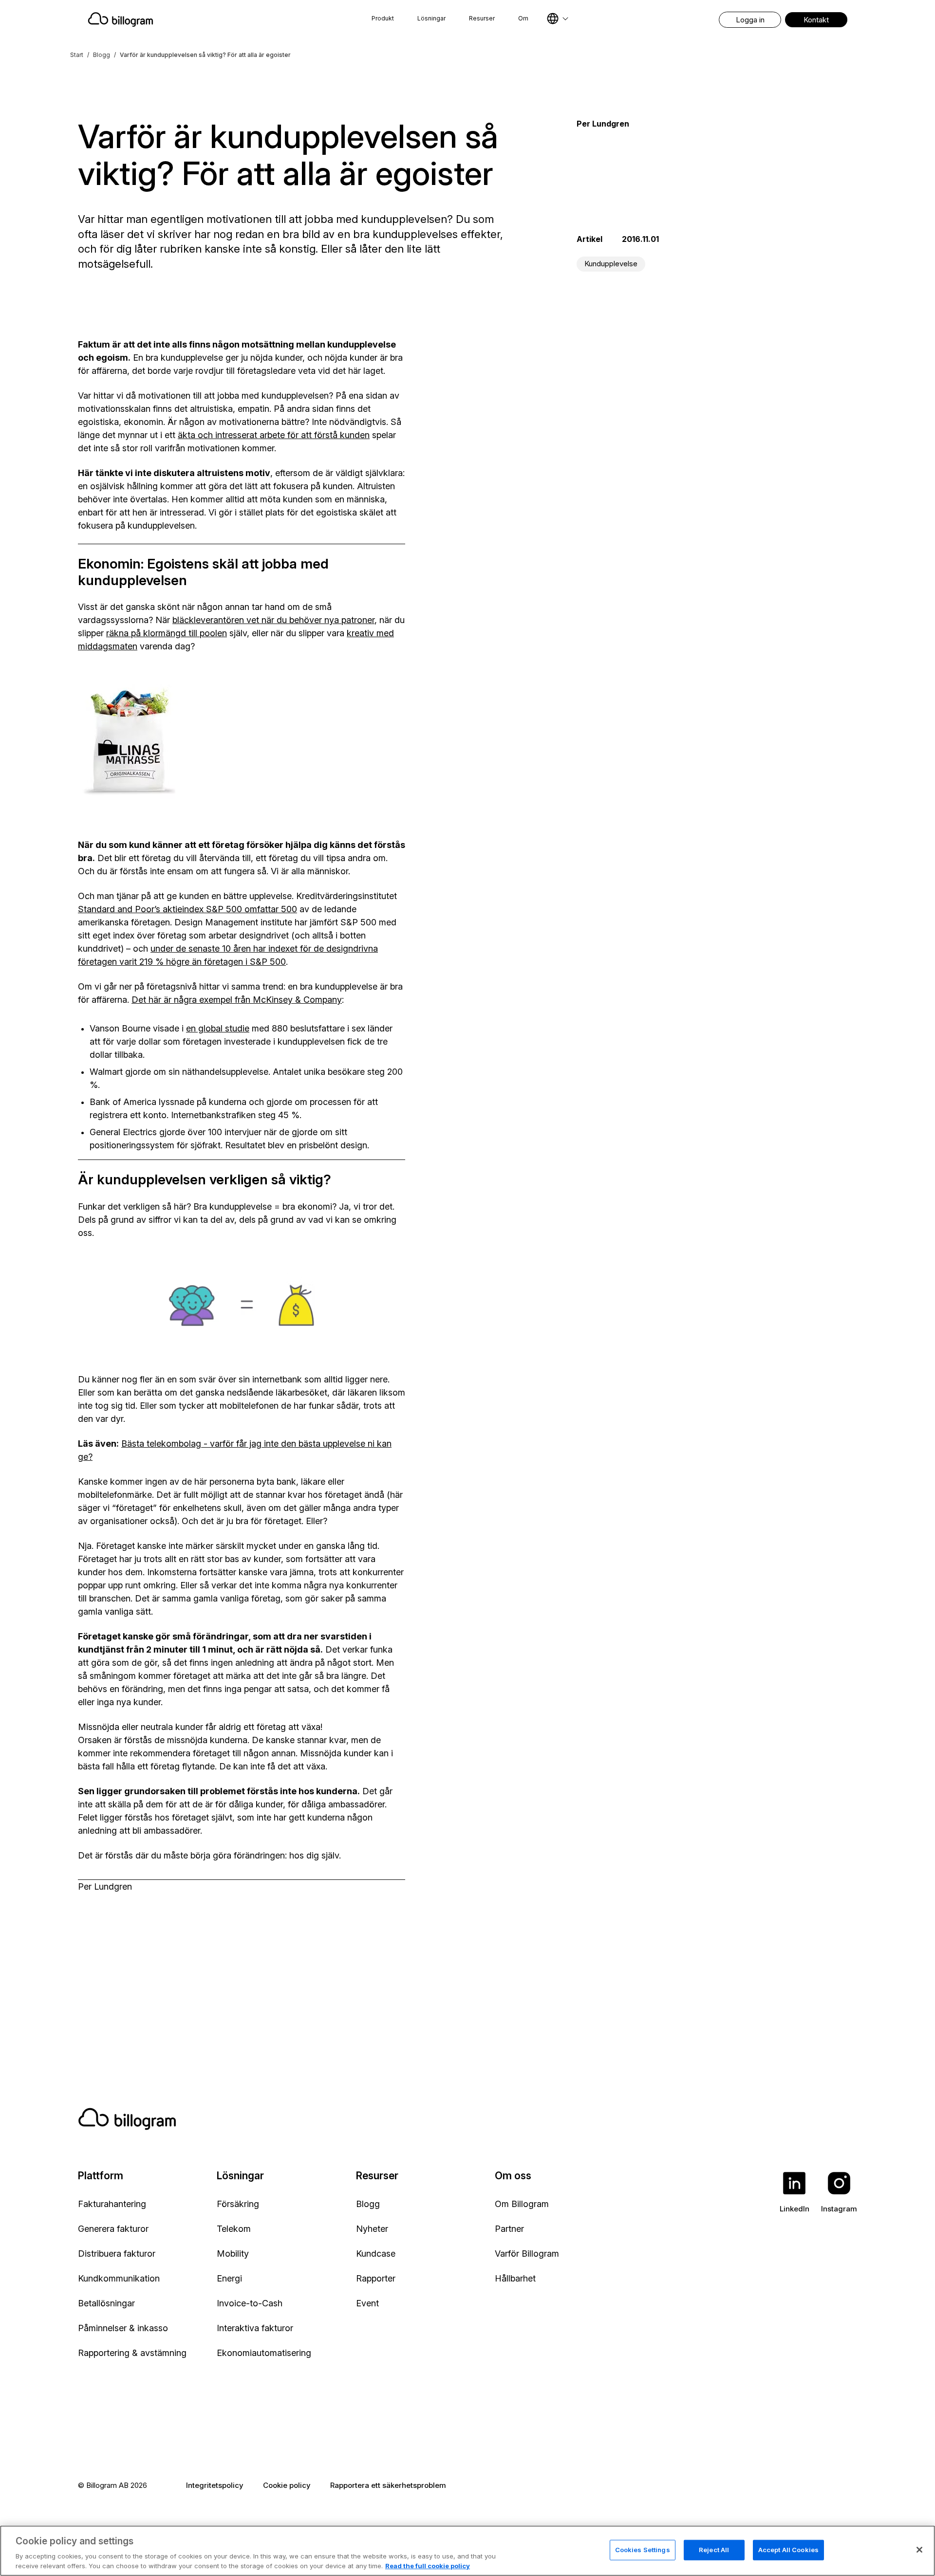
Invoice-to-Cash (250, 2303)
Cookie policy (287, 2485)
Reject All (714, 2550)
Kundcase (376, 2254)
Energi (229, 2278)
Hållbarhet (515, 2278)
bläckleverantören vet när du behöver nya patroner (273, 620)
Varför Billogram (527, 2254)
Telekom (234, 2229)
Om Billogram (522, 2204)
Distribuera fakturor (117, 2254)
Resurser (482, 18)
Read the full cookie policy (428, 2566)
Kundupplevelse (611, 264)
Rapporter (376, 2278)
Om (523, 18)
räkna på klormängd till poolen (167, 633)
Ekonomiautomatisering (264, 2353)
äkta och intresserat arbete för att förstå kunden (274, 435)
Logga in (750, 20)
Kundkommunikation (119, 2278)
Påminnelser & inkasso (123, 2328)
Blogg (102, 55)
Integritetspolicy (215, 2485)
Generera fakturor (113, 2229)
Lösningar (431, 18)
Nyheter (372, 2229)
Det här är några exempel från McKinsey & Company (237, 1000)
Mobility (233, 2254)
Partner (509, 2229)
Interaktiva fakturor (255, 2328)
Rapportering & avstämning (132, 2353)
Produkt (383, 18)
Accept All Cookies (788, 2550)
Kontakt (816, 20)
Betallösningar (106, 2303)
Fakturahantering (112, 2204)
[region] (467, 2551)
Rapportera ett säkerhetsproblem (388, 2485)
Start (77, 55)
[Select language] (558, 18)
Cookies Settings (643, 2550)
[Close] (919, 2550)
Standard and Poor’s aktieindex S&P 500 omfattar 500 (187, 909)
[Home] (199, 19)
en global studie (218, 1028)
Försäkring (238, 2204)
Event (367, 2303)
